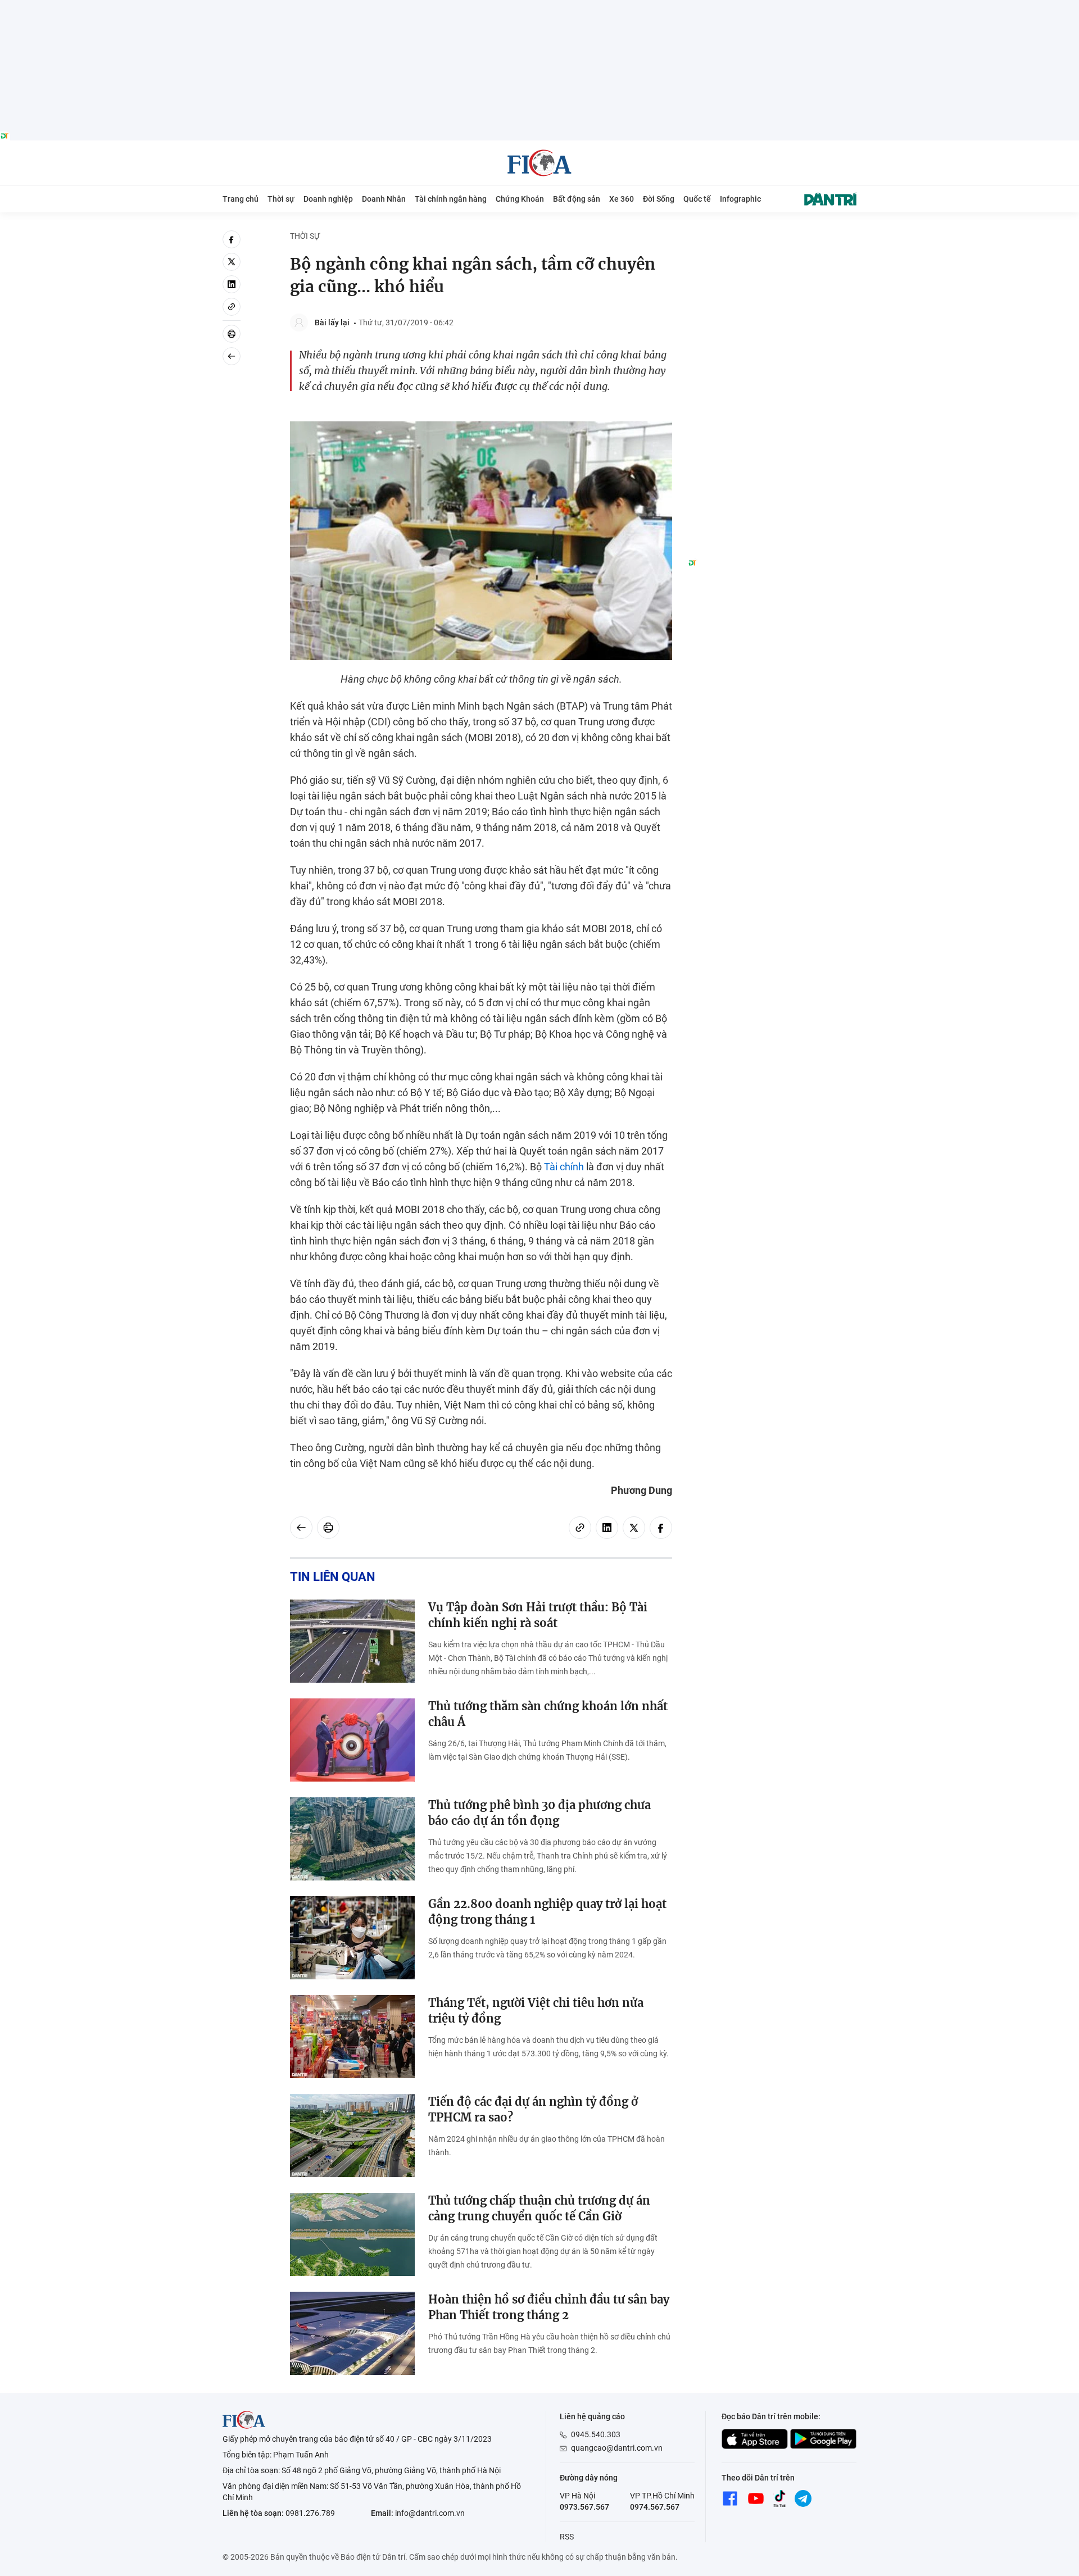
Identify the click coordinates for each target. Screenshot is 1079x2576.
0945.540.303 (596, 2434)
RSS (567, 2537)
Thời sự (281, 199)
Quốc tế (697, 199)
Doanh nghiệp (328, 199)
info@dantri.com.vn (430, 2513)
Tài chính (564, 1167)
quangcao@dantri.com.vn (617, 2448)
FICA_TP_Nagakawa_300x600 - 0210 (772, 237)
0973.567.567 (584, 2507)
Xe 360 (622, 199)
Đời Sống (659, 199)
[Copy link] (232, 307)
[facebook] (232, 239)
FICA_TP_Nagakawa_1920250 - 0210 (540, 6)
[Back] (232, 356)
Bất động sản (577, 199)
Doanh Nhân (384, 199)
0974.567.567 (655, 2507)
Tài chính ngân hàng (451, 199)
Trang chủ (241, 199)
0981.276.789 (310, 2513)
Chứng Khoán (520, 199)
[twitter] (232, 262)
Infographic (740, 199)
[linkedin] (232, 284)
